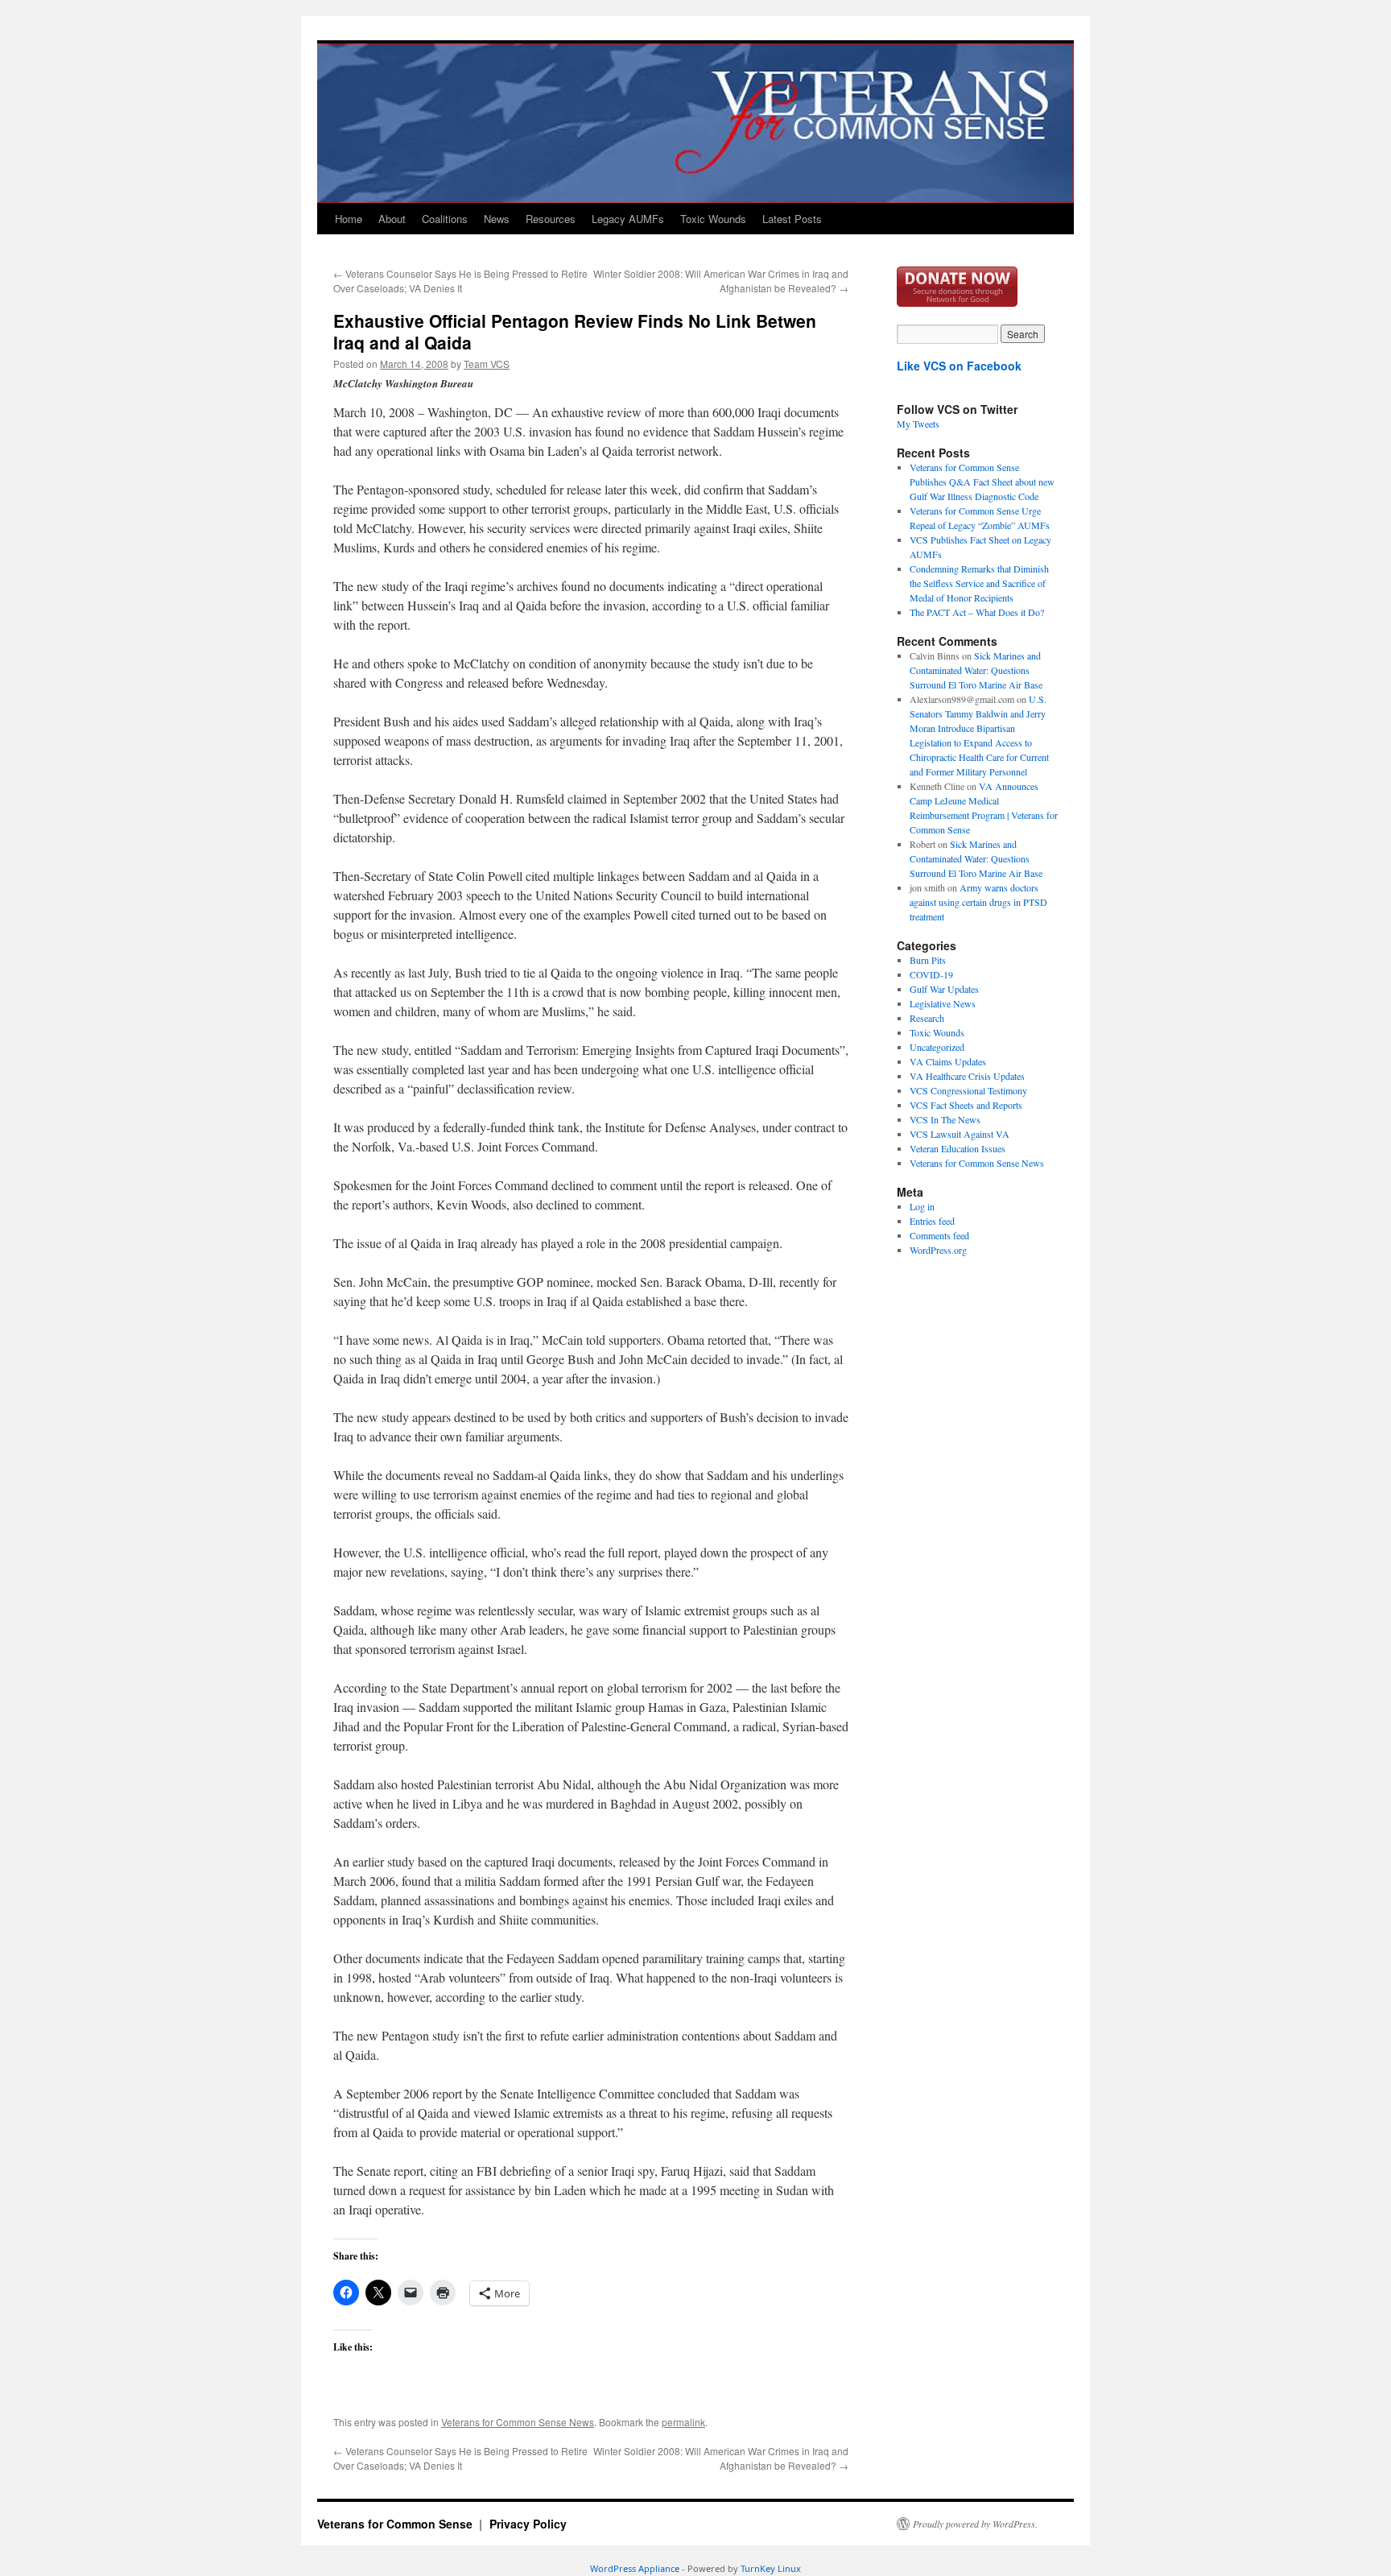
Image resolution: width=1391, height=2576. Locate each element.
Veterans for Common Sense (396, 2524)
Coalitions (445, 219)
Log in (922, 1206)
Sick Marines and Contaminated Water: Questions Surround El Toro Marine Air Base (976, 670)
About (392, 219)
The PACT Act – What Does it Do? (977, 612)
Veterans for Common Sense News (518, 2422)
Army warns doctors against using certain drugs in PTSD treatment (978, 902)
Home (349, 219)
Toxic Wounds (713, 219)
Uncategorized (937, 1047)
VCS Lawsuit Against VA (960, 1134)
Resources (551, 219)
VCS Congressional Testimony (968, 1090)
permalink (683, 2422)
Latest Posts (792, 219)
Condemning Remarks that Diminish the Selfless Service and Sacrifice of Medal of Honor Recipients (979, 583)
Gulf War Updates (944, 989)
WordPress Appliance (635, 2568)
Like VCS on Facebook (959, 366)
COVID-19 (931, 974)
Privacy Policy (528, 2524)
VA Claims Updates (948, 1061)
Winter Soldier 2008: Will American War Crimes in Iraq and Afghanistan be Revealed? (721, 281)
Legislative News (943, 1003)
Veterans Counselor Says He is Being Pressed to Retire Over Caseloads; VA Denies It (460, 281)
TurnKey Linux (771, 2568)
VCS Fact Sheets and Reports (966, 1105)
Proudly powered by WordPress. (975, 2524)
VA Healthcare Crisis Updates (967, 1076)
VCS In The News (945, 1119)
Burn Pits (928, 960)
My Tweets (918, 424)
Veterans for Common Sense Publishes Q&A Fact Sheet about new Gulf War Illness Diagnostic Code (982, 482)
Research (927, 1018)
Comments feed (939, 1235)
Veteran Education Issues (958, 1148)
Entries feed (932, 1221)
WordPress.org (938, 1250)
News (497, 219)
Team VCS (487, 364)
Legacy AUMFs (628, 219)
